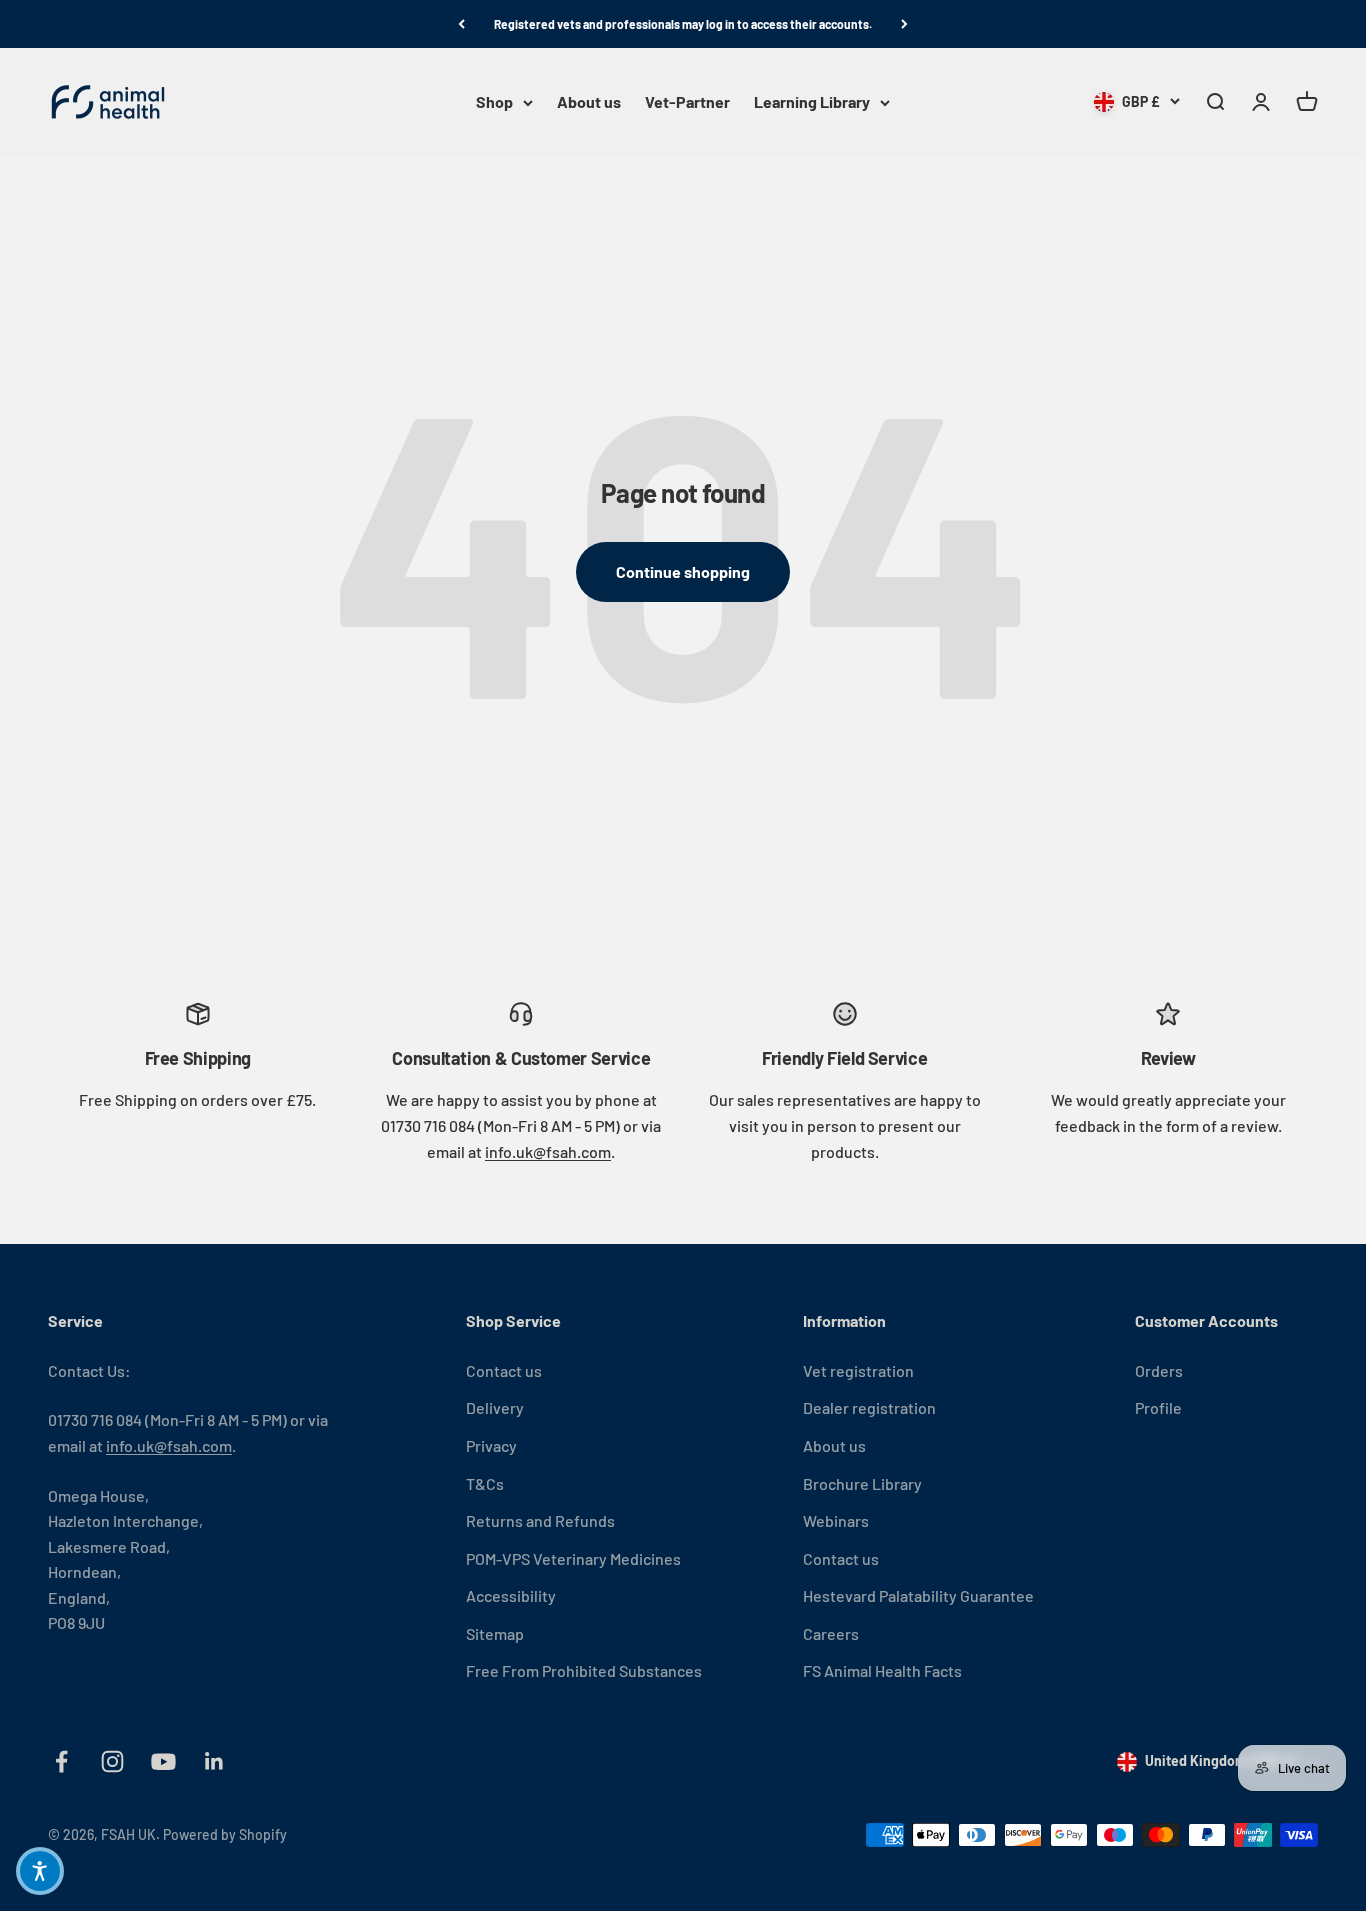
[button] (40, 1871)
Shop (494, 102)
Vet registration (858, 1370)
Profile (1158, 1407)
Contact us (504, 1370)
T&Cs (485, 1483)
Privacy (491, 1445)
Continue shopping (683, 571)
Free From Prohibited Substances (584, 1670)
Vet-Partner (687, 102)
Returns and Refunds (540, 1520)
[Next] (904, 24)
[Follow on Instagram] (112, 1761)
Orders (1159, 1370)
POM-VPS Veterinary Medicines (573, 1558)
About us (589, 102)
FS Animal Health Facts (882, 1670)
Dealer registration (869, 1407)
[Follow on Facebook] (61, 1761)
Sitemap (495, 1633)
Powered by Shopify (225, 1834)
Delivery (495, 1407)
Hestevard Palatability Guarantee (918, 1595)
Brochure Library (862, 1483)
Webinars (836, 1520)
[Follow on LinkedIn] (214, 1761)
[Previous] (461, 24)
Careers (831, 1633)
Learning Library (812, 102)
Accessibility (511, 1595)
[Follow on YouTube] (163, 1761)
